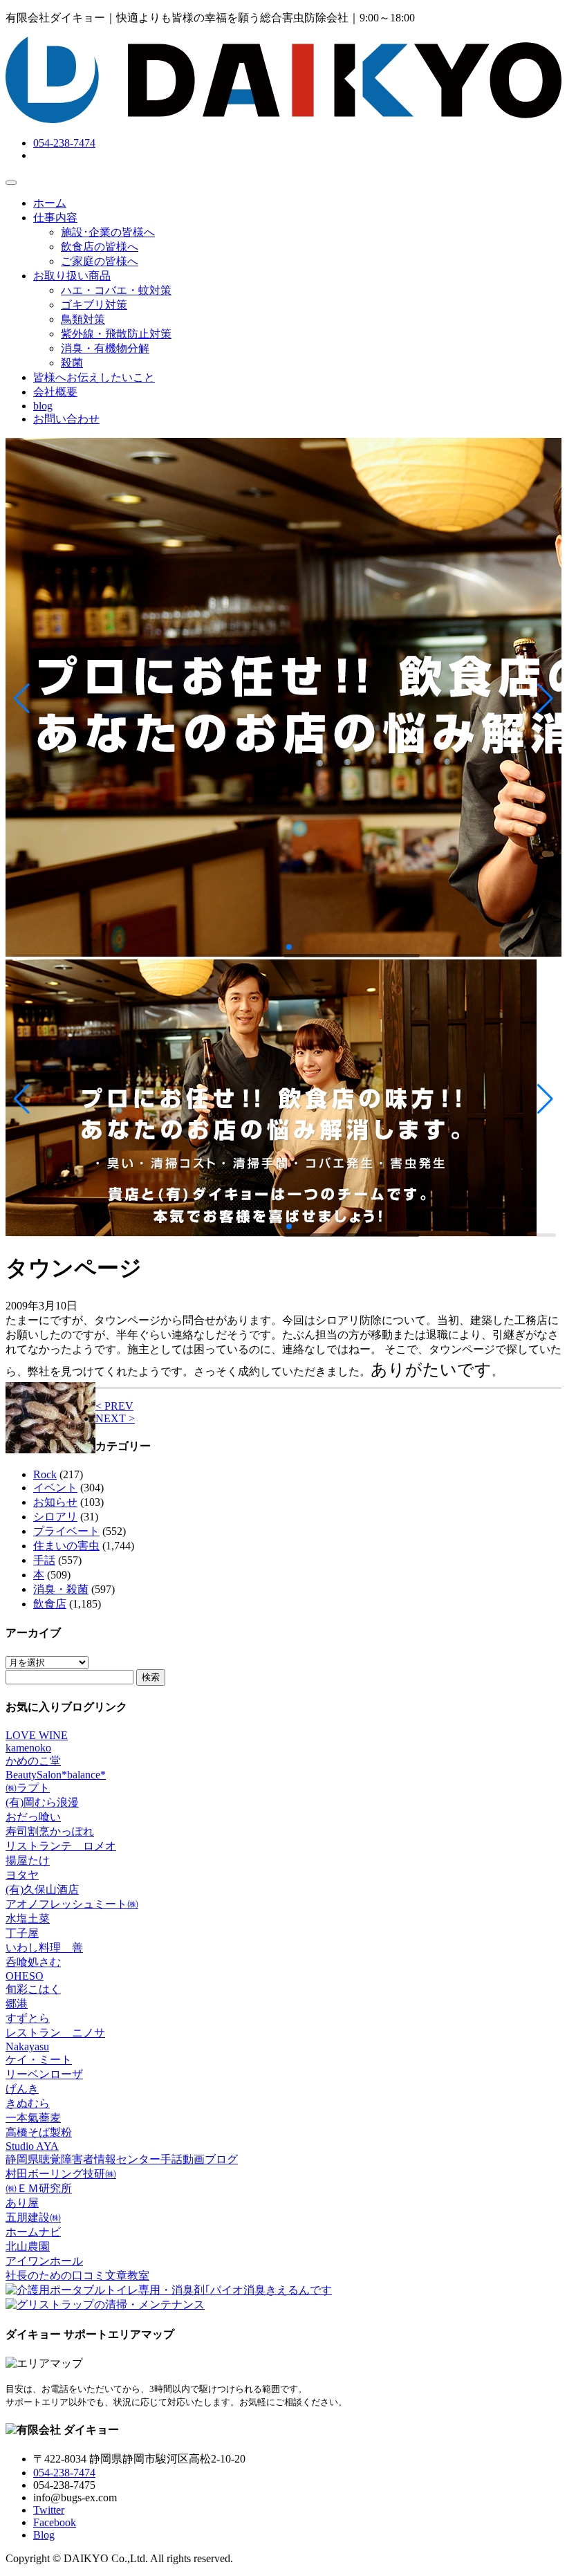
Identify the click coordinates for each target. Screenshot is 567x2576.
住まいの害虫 (66, 1546)
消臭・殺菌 (61, 1589)
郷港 (17, 2004)
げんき (22, 2089)
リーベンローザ (44, 2074)
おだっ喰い (33, 1817)
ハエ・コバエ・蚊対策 (116, 290)
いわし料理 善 (44, 1948)
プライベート (66, 1531)
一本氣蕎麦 (33, 2118)
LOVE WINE (37, 1735)
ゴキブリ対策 (94, 305)
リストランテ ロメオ (61, 1846)
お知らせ (55, 1502)
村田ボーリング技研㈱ (61, 2174)
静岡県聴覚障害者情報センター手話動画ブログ (122, 2159)
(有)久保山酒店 (42, 1889)
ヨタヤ (22, 1875)
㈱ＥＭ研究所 (39, 2188)
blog (43, 406)
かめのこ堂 (33, 1761)
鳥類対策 (83, 319)
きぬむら (28, 2103)
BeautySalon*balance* (56, 1775)
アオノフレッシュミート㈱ (72, 1904)
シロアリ (55, 1517)
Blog (44, 2535)
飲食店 (50, 1604)
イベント (55, 1488)
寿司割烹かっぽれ (50, 1831)
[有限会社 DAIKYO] (283, 119)
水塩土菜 (28, 1919)
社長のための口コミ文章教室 (77, 2275)
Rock (45, 1474)
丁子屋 (22, 1933)
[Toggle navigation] (11, 183)
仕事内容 (55, 218)
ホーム (50, 203)
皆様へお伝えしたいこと (94, 377)
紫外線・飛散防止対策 (116, 334)
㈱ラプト (28, 1788)
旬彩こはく (33, 1989)
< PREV (114, 1406)
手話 (44, 1560)
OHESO (25, 1976)
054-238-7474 (64, 143)
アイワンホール (44, 2261)
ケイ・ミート (39, 2060)
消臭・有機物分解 (105, 348)
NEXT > (115, 1418)
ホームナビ (33, 2232)
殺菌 (72, 363)
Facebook (55, 2522)
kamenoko (28, 1748)
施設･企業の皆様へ (108, 232)
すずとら (28, 2018)
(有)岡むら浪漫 (42, 1802)
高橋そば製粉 (39, 2132)
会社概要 (55, 392)
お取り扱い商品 (72, 276)
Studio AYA (32, 2146)
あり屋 (22, 2203)
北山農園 (28, 2246)
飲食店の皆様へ (100, 247)
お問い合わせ (66, 419)
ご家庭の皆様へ (100, 261)
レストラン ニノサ (55, 2033)
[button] (22, 699)
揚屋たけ (28, 1860)
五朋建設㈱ (33, 2217)
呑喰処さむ (33, 1962)
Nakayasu (27, 2046)
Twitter (49, 2510)
